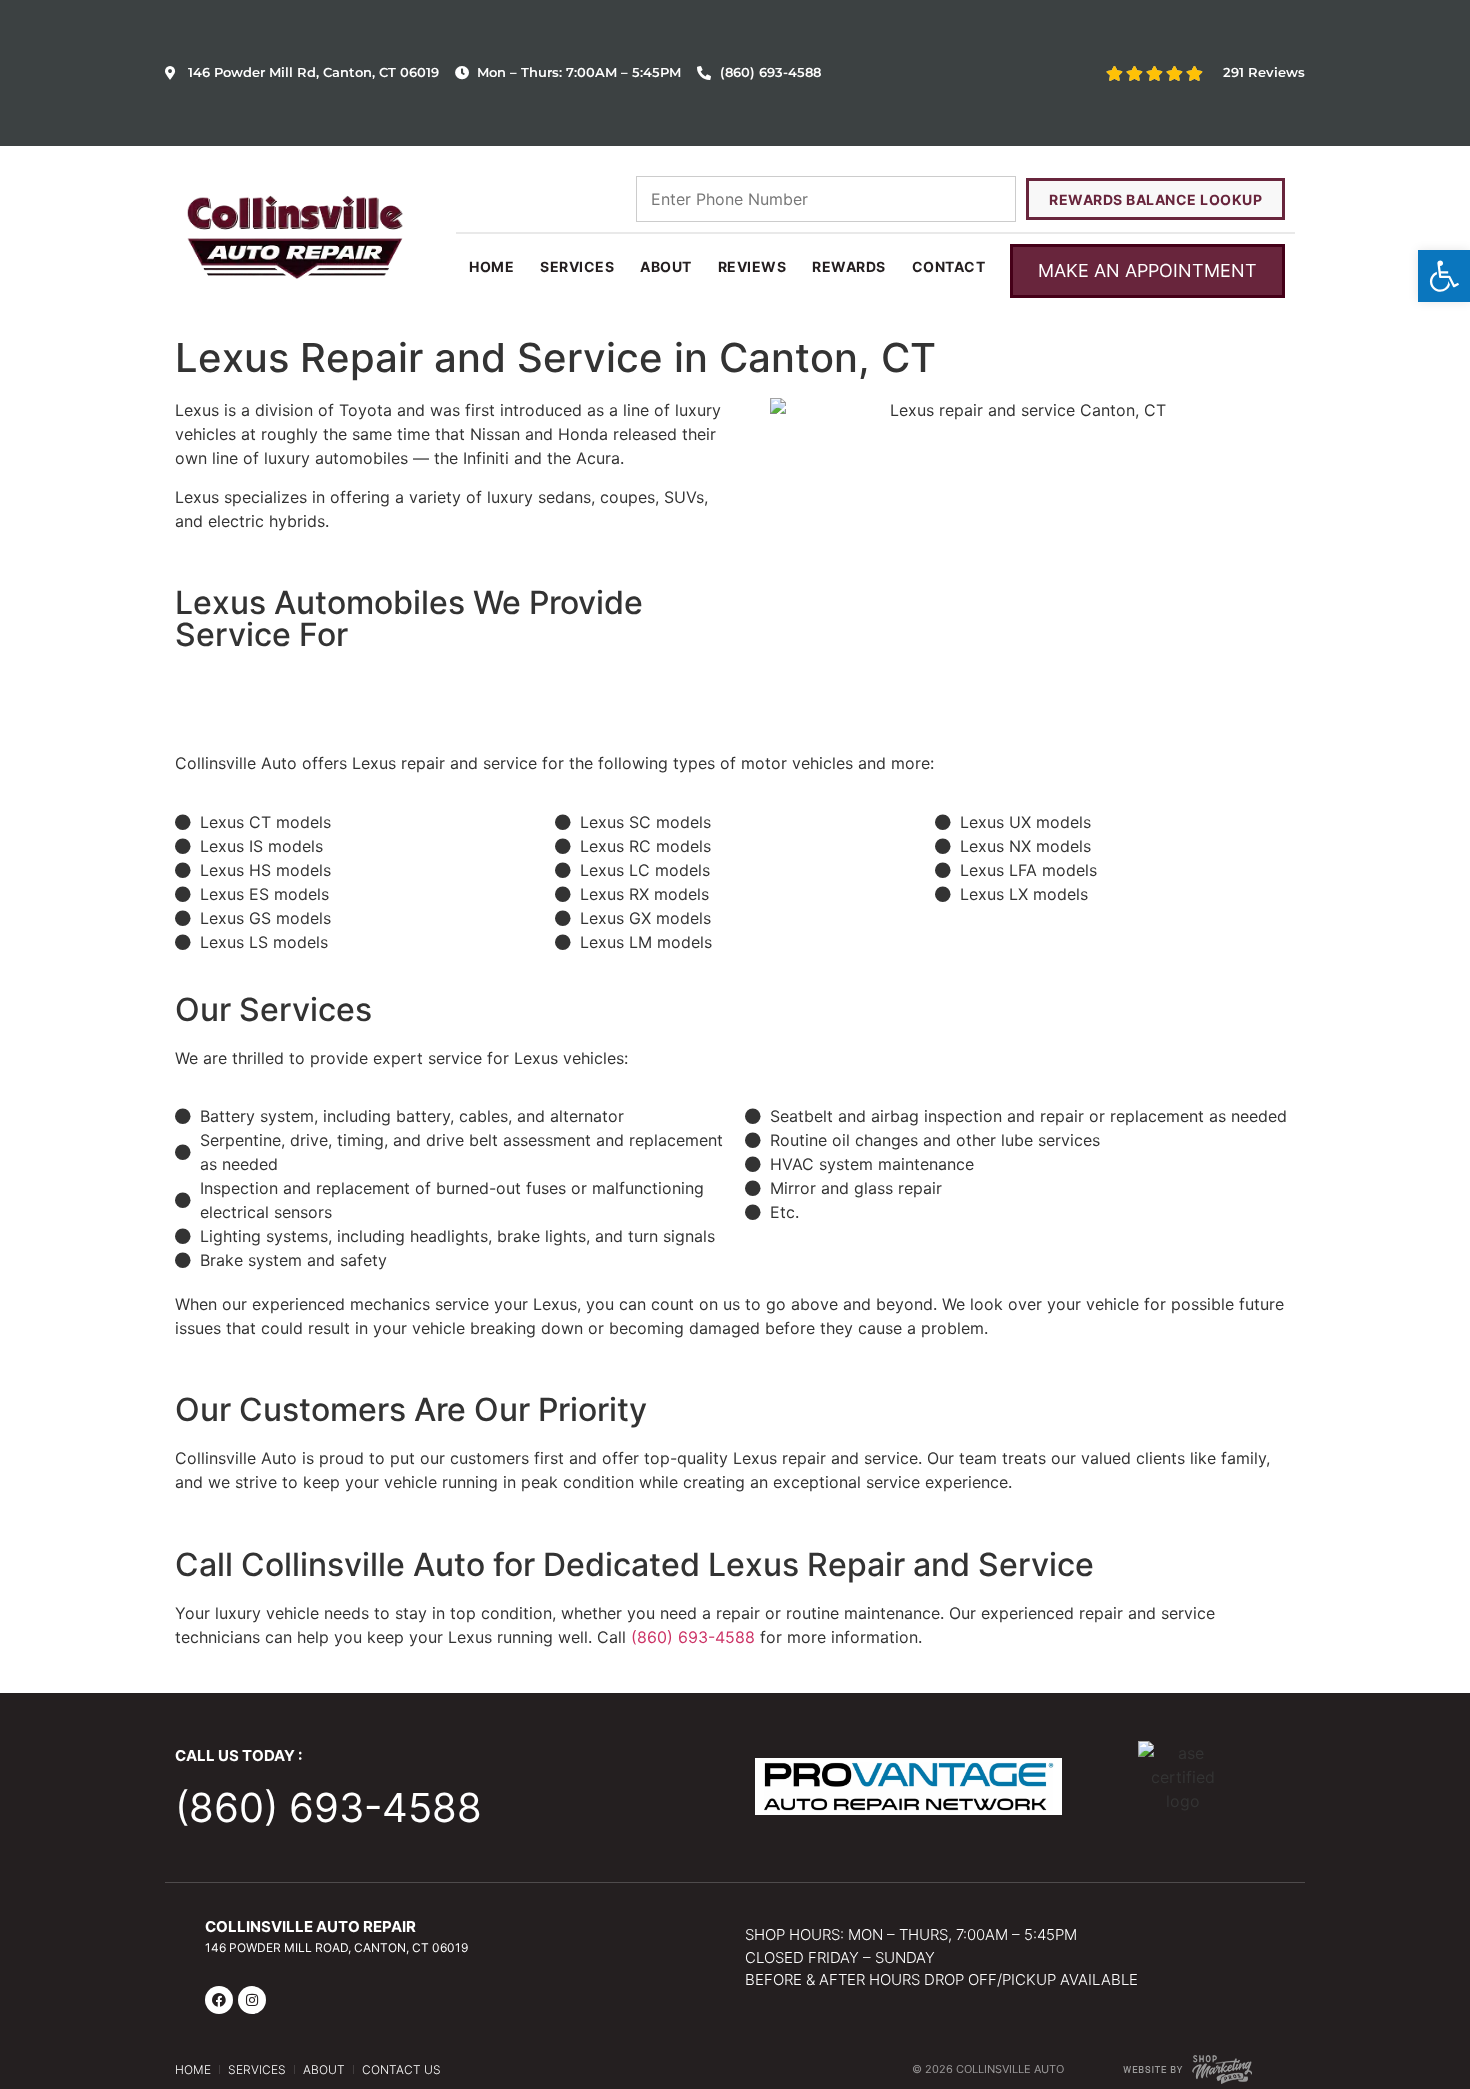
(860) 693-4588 (693, 1637)
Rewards (849, 266)
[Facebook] (219, 2000)
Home (491, 266)
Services (577, 266)
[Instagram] (252, 2000)
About (666, 266)
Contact (949, 266)
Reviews (752, 266)
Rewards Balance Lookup (1155, 199)
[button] (1444, 276)
